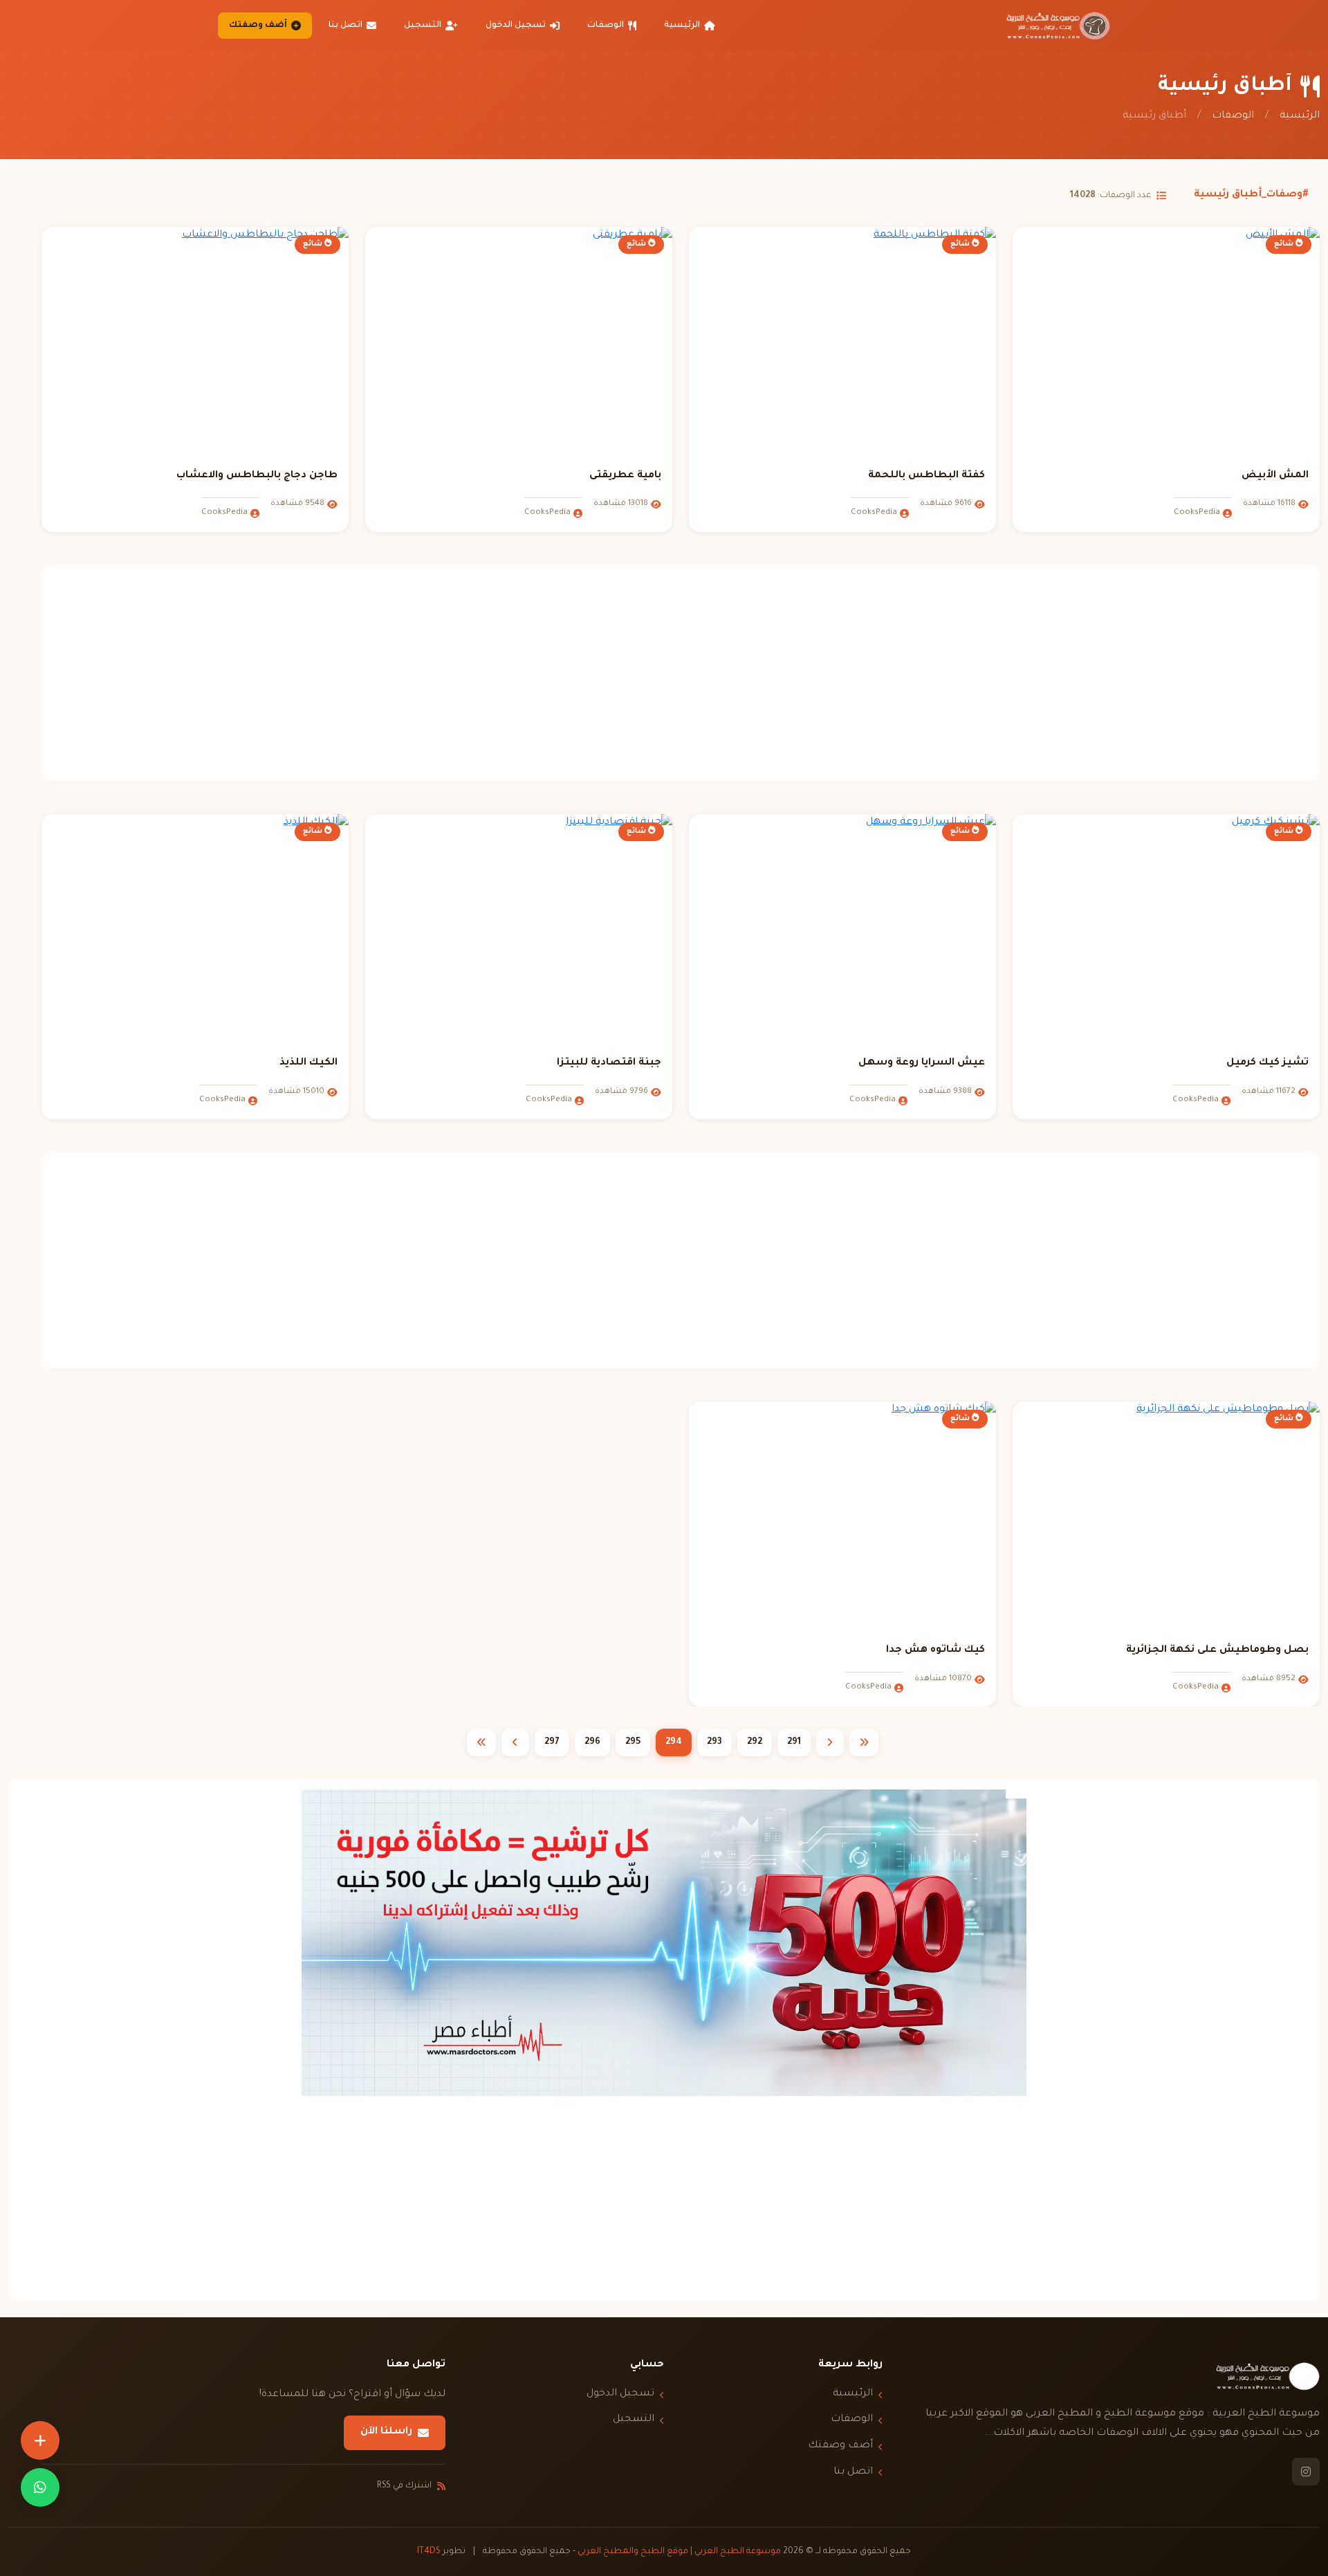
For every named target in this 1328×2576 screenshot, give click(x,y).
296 (592, 1742)
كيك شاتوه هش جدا (935, 1650)
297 (552, 1742)
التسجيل (423, 26)
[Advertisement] (681, 673)
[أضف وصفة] (40, 2440)
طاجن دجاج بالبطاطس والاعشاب (257, 476)
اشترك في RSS (404, 2486)
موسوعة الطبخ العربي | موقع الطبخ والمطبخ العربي (679, 2552)
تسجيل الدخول (516, 26)
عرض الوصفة (1158, 440)
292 (755, 1742)
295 (633, 1742)
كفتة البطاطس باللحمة (926, 476)
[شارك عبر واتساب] (40, 2487)
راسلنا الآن (386, 2432)
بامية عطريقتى (625, 476)
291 (794, 1742)
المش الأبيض (1275, 476)
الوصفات (606, 26)
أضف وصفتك (258, 26)
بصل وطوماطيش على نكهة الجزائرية (1217, 1650)
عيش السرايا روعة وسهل (922, 1063)
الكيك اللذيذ (308, 1063)
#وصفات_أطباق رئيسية (1251, 195)
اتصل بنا (345, 26)
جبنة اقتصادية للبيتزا (609, 1063)
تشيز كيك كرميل (1267, 1063)
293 (714, 1742)
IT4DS (429, 2552)
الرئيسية (682, 26)
